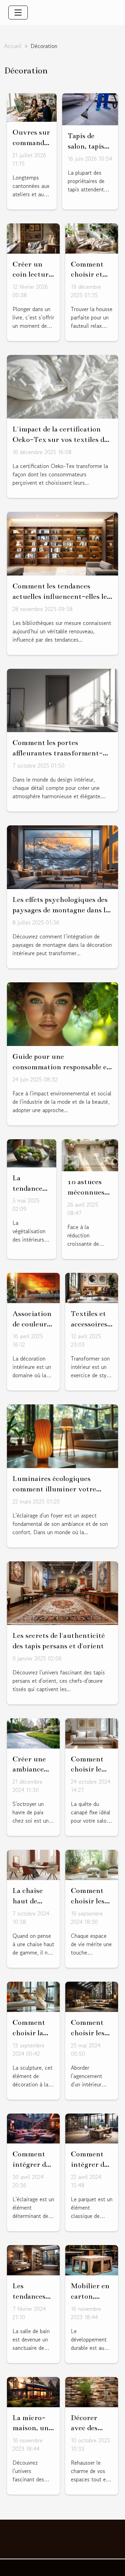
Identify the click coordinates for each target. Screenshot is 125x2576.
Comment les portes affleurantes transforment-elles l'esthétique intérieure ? (61, 753)
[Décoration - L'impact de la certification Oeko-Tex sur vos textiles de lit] (62, 386)
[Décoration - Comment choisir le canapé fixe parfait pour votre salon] (92, 1732)
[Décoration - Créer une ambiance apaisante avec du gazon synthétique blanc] (33, 1732)
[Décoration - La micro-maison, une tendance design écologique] (33, 2391)
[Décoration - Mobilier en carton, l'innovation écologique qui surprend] (92, 2259)
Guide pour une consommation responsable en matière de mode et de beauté (62, 1067)
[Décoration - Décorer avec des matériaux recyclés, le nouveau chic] (92, 2391)
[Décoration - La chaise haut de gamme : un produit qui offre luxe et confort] (33, 1864)
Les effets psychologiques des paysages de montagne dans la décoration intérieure (61, 910)
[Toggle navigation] (18, 13)
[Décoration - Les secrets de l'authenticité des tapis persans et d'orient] (62, 1592)
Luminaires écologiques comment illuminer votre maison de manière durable (57, 1489)
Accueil (13, 46)
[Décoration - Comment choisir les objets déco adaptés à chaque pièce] (92, 1864)
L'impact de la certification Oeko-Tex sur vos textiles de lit (60, 439)
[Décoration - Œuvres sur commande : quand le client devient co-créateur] (32, 106)
